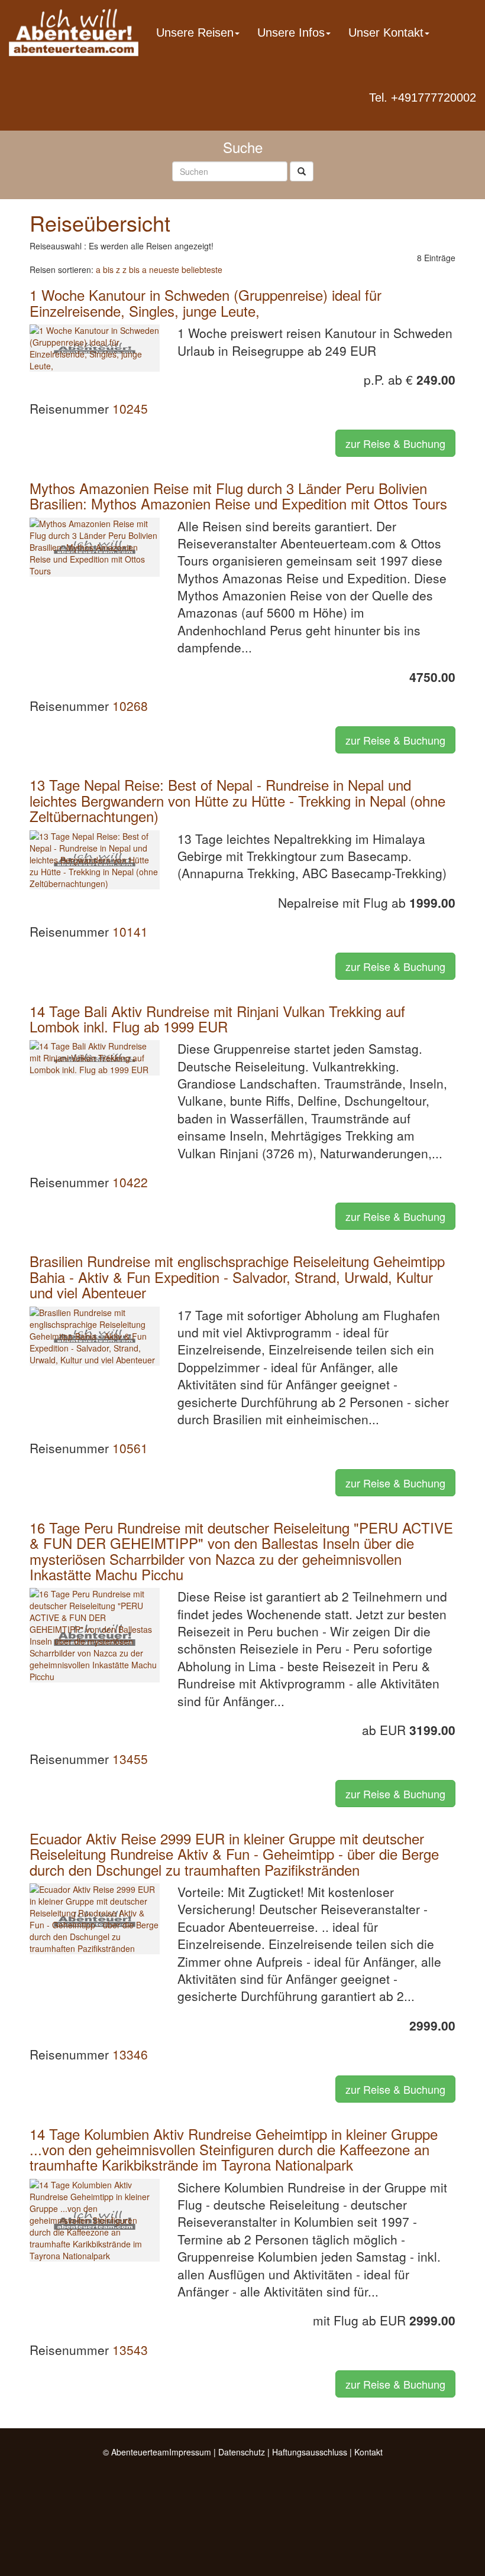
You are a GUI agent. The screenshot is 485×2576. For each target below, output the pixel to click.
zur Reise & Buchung (395, 443)
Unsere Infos (291, 33)
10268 (130, 706)
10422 (130, 1182)
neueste (164, 269)
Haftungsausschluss (310, 2452)
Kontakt (368, 2452)
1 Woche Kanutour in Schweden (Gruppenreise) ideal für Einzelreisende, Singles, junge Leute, (206, 302)
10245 (130, 408)
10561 (130, 1448)
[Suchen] (302, 171)
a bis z (108, 269)
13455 (130, 1759)
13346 (130, 2054)
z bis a (135, 269)
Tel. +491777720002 (423, 98)
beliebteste (202, 269)
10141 (130, 931)
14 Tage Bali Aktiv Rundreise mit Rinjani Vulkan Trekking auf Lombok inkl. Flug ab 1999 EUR (217, 1019)
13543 (130, 2350)
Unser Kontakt (386, 33)
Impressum (190, 2452)
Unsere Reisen (195, 33)
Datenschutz (242, 2452)
